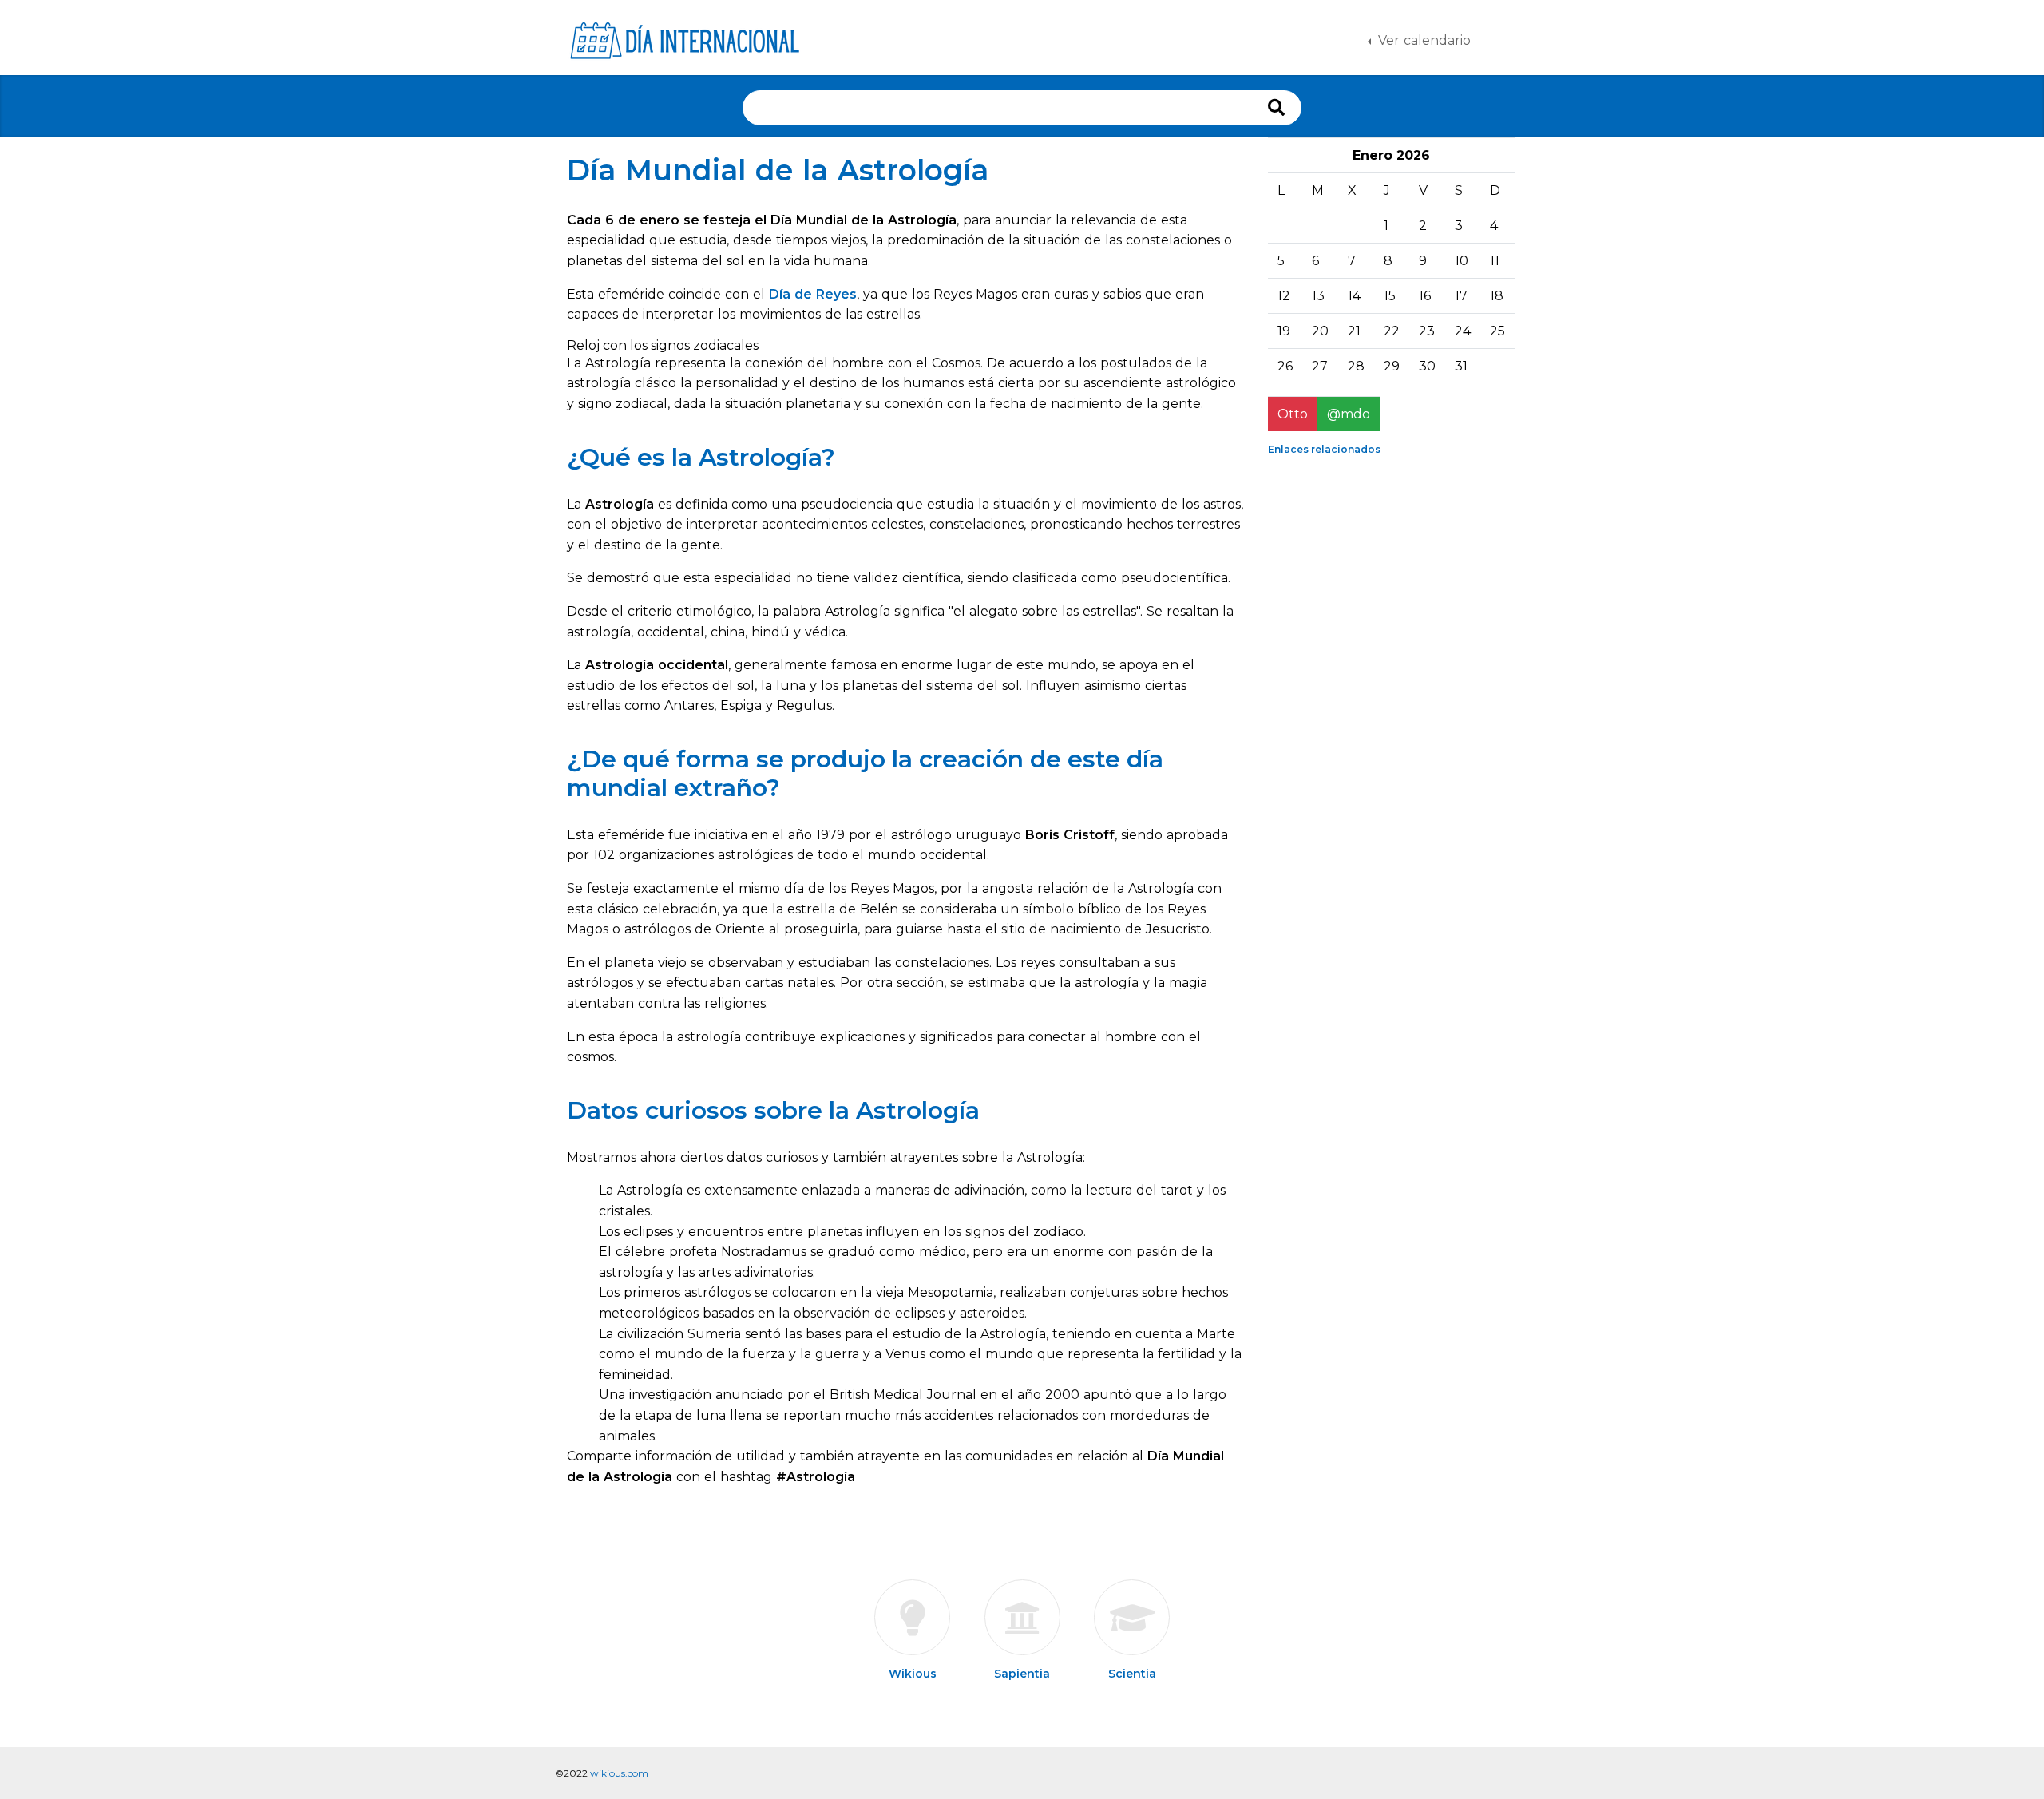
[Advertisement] (1373, 707)
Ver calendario (1422, 40)
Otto (1293, 414)
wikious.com (619, 1773)
